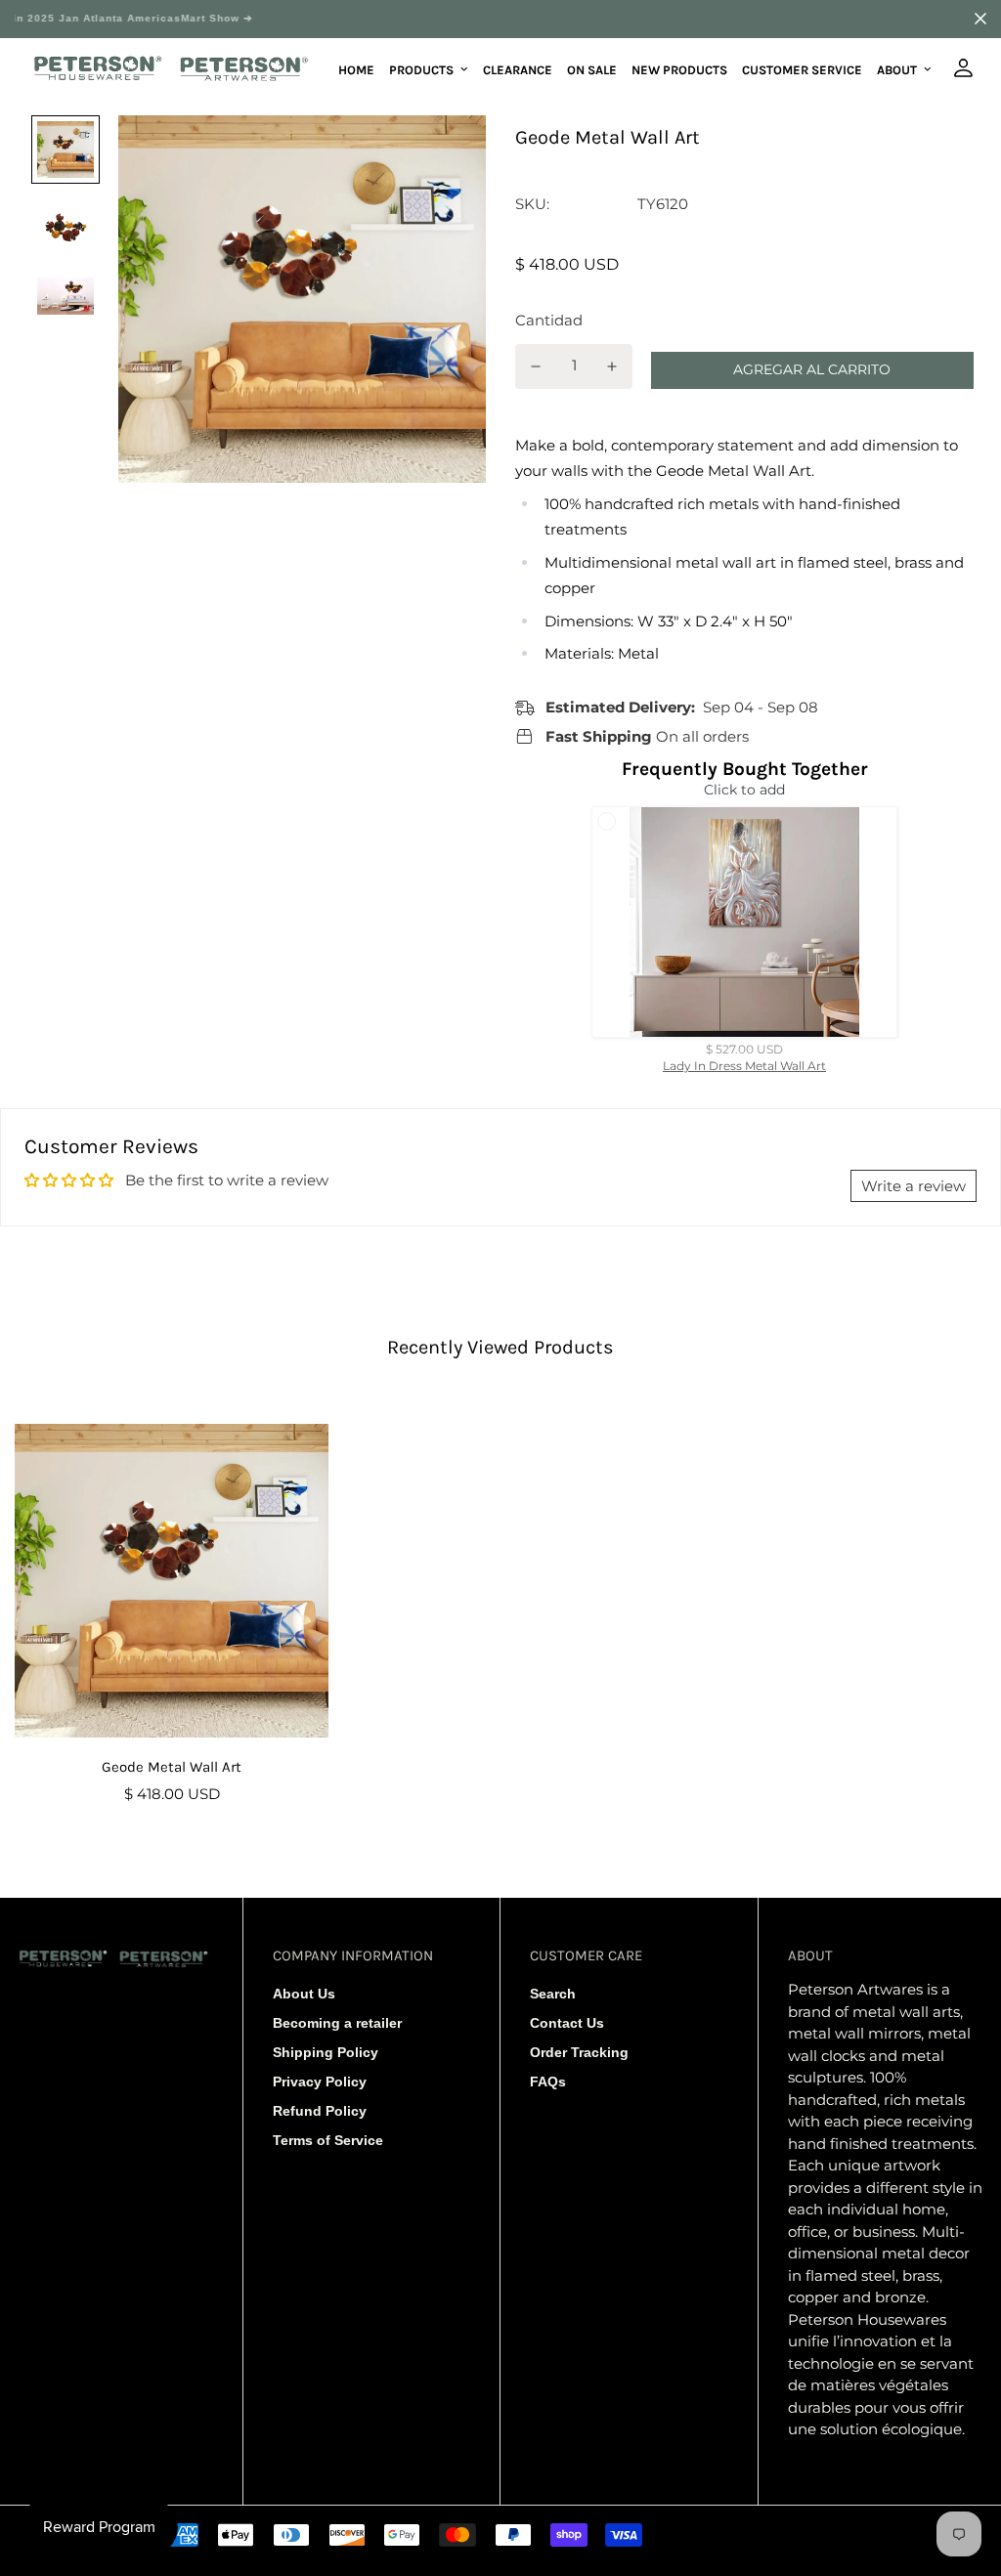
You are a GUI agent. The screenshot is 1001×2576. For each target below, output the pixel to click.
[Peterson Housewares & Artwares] (172, 70)
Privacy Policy (320, 2082)
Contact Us (567, 2023)
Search (553, 1994)
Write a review (914, 1186)
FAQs (548, 2082)
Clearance (518, 69)
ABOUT (897, 69)
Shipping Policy (326, 2052)
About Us (304, 1994)
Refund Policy (320, 2111)
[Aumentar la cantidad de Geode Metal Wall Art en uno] (612, 366)
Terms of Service (328, 2140)
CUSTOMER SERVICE (802, 69)
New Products (679, 69)
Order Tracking (579, 2052)
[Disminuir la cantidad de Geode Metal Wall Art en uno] (535, 366)
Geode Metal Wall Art (172, 1767)
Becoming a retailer (337, 2023)
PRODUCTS (421, 69)
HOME (356, 69)
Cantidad (549, 320)
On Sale (592, 69)
